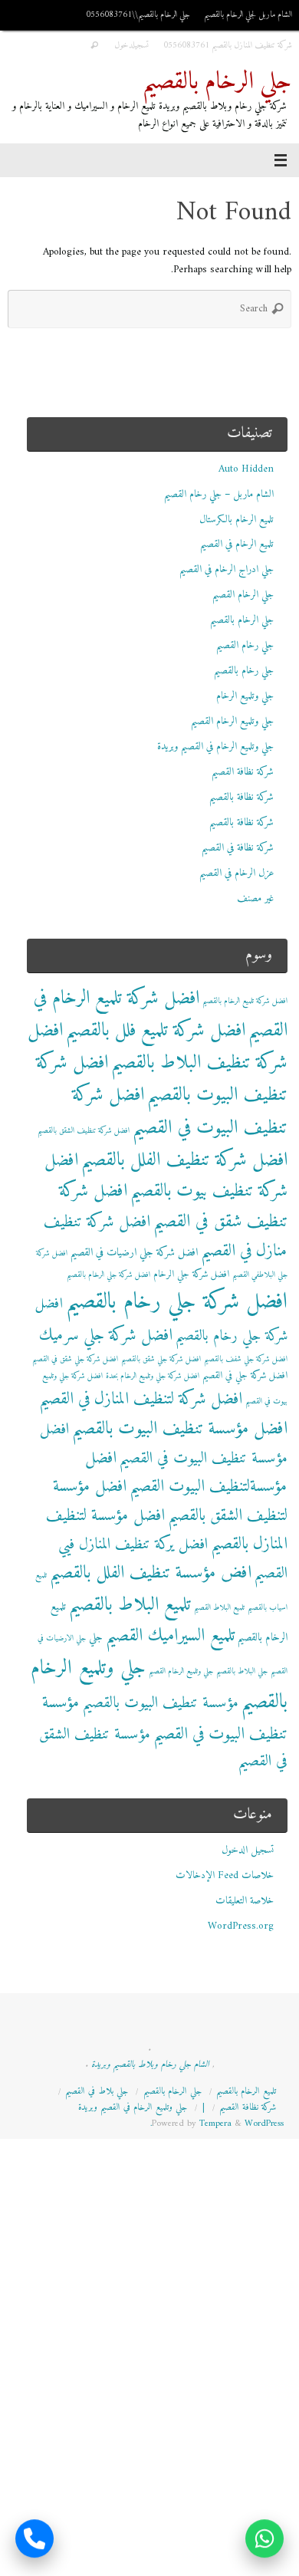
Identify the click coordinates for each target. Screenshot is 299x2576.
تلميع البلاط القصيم (219, 1608)
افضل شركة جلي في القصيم (245, 1376)
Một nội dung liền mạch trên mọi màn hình (204, 2549)
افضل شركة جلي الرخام (191, 1275)
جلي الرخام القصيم (243, 595)
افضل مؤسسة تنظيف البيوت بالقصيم (180, 1429)
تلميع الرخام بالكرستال (237, 520)
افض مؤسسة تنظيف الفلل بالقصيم (151, 1573)
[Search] (94, 46)
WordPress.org (241, 1926)
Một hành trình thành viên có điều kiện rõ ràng (194, 2532)
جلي (96, 1638)
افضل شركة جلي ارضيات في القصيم (134, 1253)
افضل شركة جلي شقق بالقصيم (161, 1359)
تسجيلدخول (132, 45)
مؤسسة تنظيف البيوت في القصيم (165, 1719)
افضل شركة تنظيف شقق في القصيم (173, 1207)
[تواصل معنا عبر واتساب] (264, 2540)
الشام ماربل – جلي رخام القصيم (219, 495)
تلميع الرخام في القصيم (237, 544)
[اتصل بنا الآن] (34, 2540)
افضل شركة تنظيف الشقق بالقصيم (84, 1131)
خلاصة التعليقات (245, 1901)
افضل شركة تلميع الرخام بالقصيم (245, 1001)
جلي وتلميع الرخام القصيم (232, 722)
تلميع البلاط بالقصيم (130, 1605)
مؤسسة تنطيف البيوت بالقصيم (161, 1703)
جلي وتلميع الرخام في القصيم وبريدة (215, 747)
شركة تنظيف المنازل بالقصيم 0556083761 (228, 45)
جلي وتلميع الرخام (245, 696)
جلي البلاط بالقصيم (242, 1671)
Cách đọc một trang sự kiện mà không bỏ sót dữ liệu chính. (169, 2567)
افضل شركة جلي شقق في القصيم (75, 1359)
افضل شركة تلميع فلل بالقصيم (156, 1031)
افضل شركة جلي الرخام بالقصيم (108, 1275)
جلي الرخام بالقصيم (217, 82)
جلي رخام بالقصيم (244, 671)
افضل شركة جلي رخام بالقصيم (177, 1302)
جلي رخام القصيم (245, 646)
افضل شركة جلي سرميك (106, 1336)
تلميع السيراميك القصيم (170, 1636)
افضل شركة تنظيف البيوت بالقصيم (162, 1079)
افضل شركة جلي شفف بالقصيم (246, 1359)
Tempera (215, 2124)
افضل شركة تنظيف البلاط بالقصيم (158, 1047)
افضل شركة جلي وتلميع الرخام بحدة (153, 1376)
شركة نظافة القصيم (243, 772)
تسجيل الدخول (248, 1851)
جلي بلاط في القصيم (97, 2091)
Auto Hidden (246, 469)
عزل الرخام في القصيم (237, 873)
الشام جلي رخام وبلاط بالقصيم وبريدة (150, 2064)
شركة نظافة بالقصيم (242, 798)
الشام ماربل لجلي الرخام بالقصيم (248, 15)
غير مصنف (255, 899)
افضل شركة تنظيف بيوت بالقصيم (166, 1176)
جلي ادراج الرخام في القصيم (227, 570)
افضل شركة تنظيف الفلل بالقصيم (184, 1160)
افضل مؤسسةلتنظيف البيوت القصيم (186, 1472)
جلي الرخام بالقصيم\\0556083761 (138, 15)
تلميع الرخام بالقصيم (246, 2091)
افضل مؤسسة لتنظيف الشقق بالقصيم (170, 1501)
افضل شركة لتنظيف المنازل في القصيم (141, 1399)
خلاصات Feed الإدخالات (225, 1876)
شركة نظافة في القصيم (238, 848)
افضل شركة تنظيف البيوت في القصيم (180, 1111)
